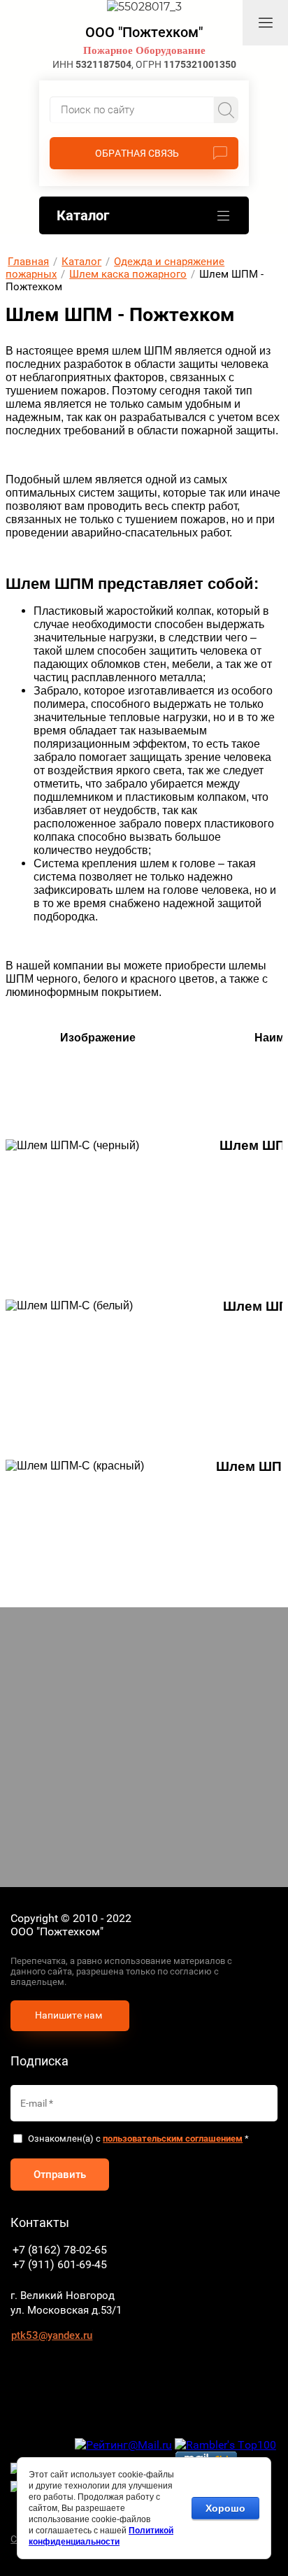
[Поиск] (226, 110)
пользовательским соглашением (173, 2139)
